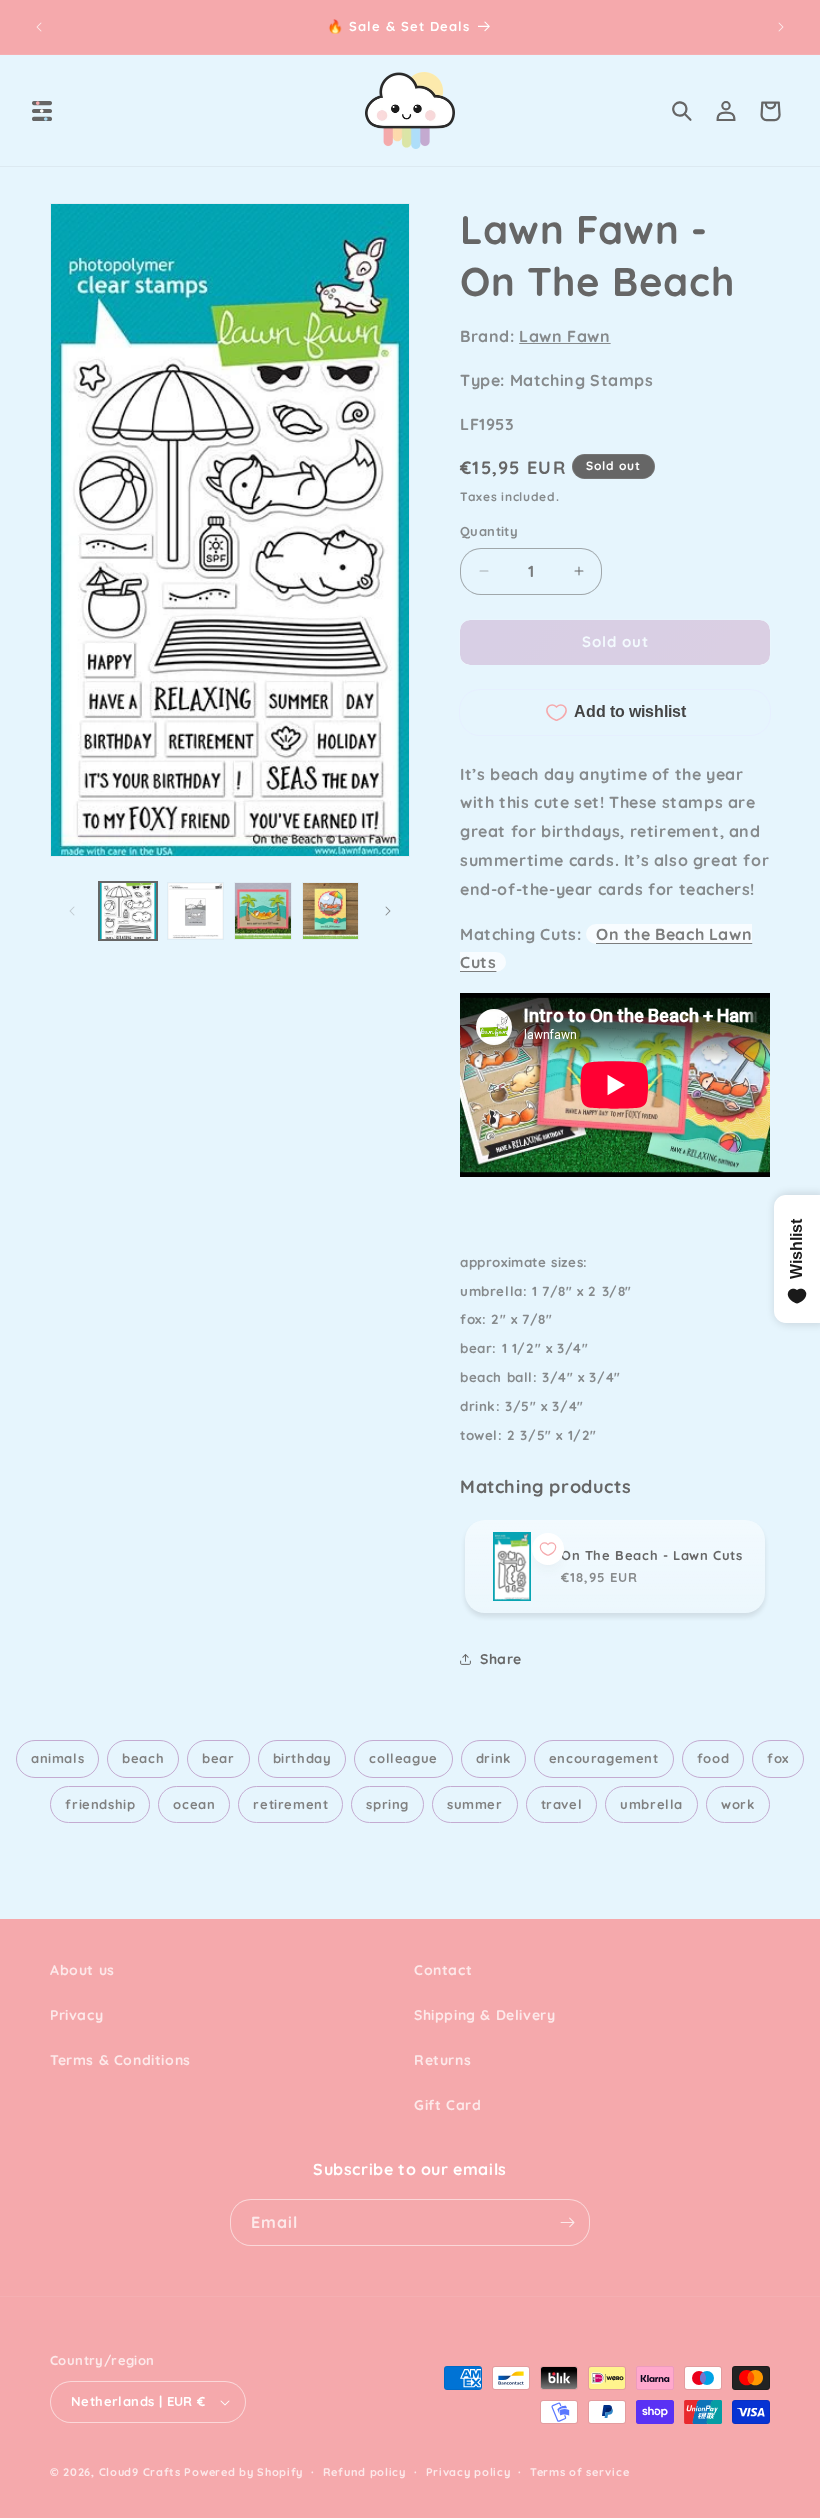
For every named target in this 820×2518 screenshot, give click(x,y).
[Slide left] (72, 911)
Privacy (76, 2015)
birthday (302, 1758)
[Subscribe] (567, 2222)
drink (493, 1758)
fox (778, 1758)
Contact (443, 1970)
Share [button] (501, 1659)
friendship (100, 1804)
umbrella (651, 1804)
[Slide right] (388, 911)
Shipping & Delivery (484, 2015)
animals (57, 1758)
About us (82, 1970)
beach (143, 1758)
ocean (194, 1804)
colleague (403, 1758)
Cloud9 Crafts (140, 2472)
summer (475, 1804)
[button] (42, 111)
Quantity (489, 531)
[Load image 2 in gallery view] (196, 911)
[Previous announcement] (39, 27)
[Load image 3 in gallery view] (263, 911)
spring (387, 1804)
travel (562, 1804)
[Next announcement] (781, 27)
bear (218, 1758)
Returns (442, 2060)
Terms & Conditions (120, 2060)
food (713, 1758)
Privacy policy (468, 2472)
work (737, 1804)
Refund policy (364, 2472)
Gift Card (447, 2105)
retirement (290, 1804)
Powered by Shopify (243, 2472)
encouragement (604, 1758)
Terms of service (579, 2472)
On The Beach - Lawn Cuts (651, 1555)
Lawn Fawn (564, 336)
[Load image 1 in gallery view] (128, 911)
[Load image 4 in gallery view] (331, 911)
